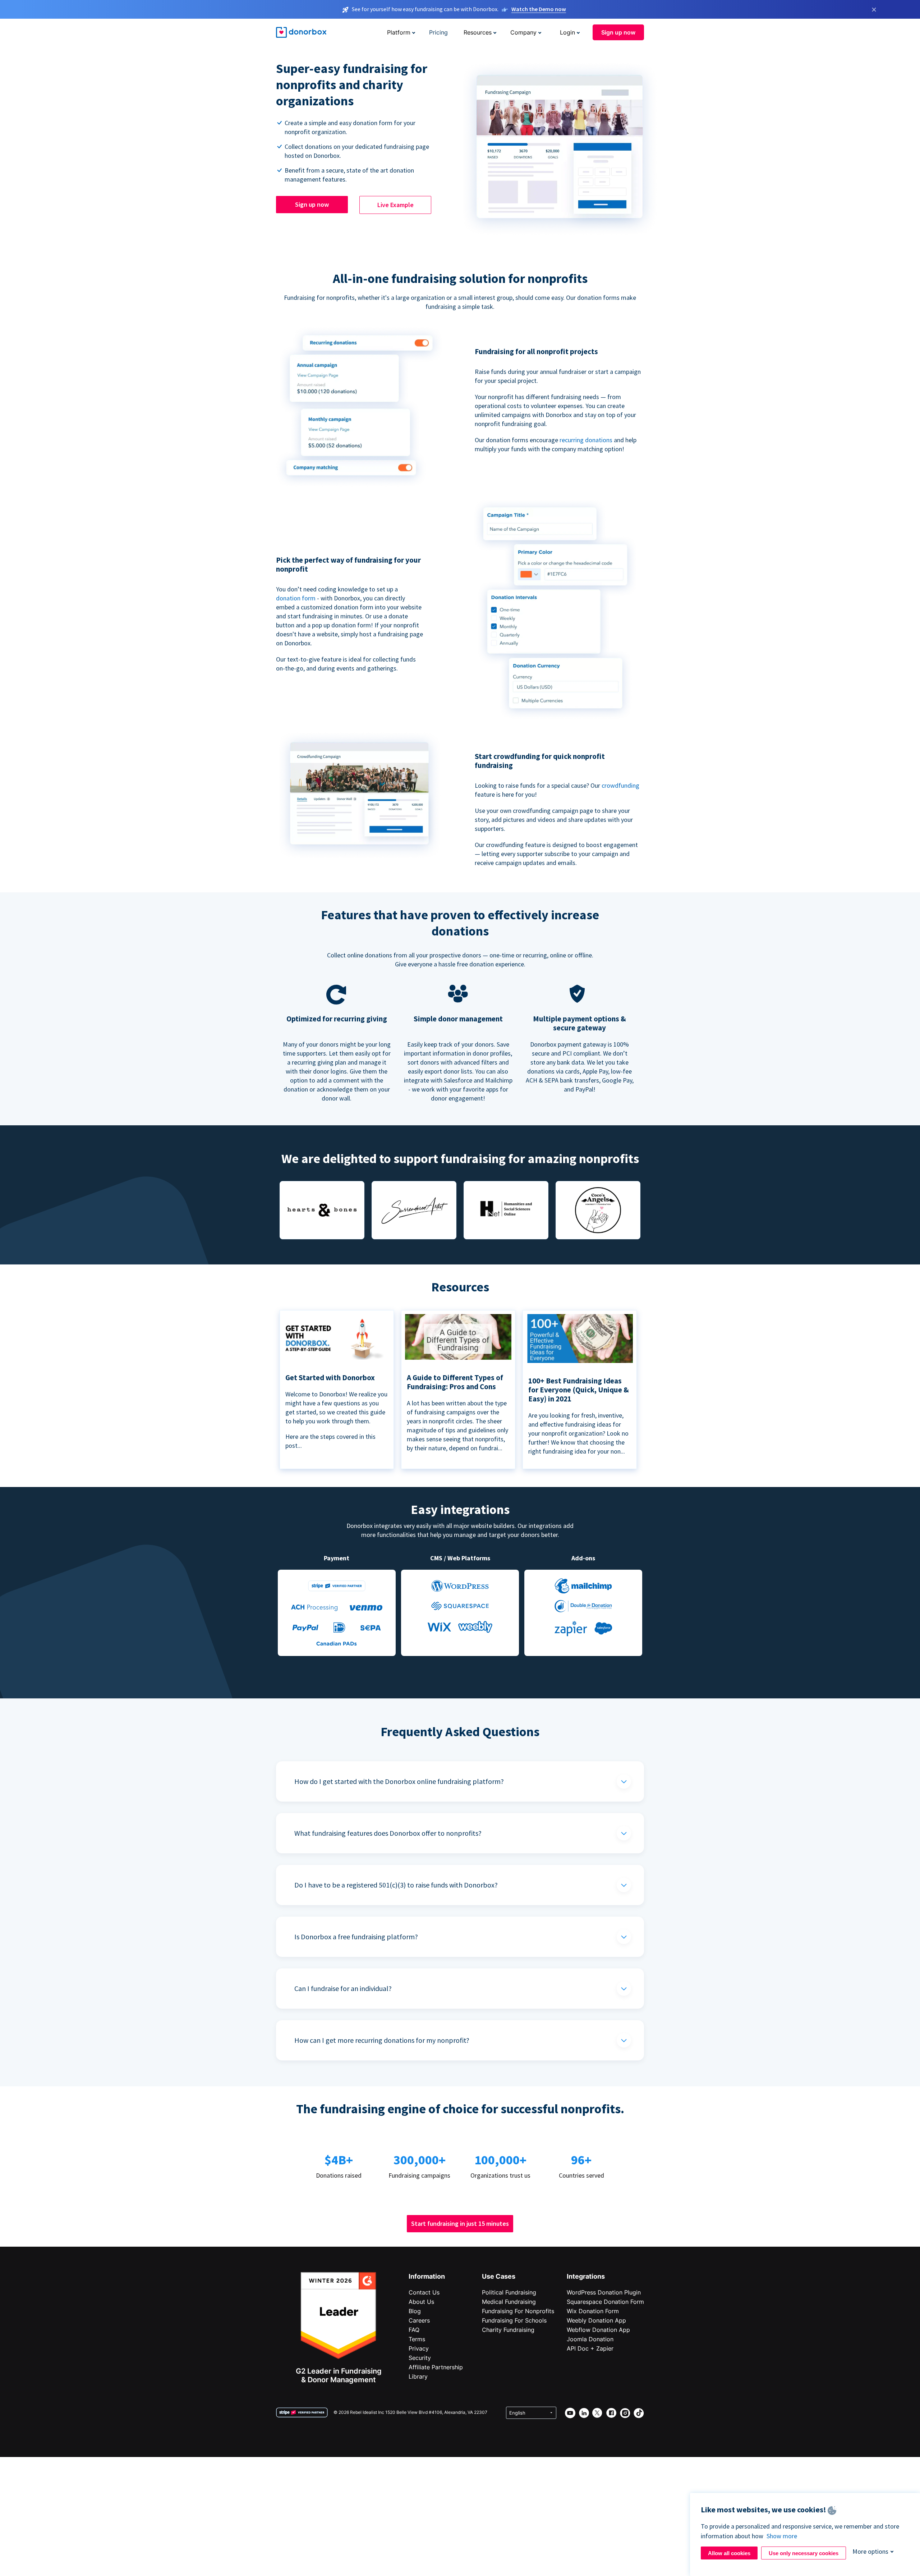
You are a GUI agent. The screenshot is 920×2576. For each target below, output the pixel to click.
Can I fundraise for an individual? (343, 1988)
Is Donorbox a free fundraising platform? (356, 1937)
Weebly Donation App (596, 2320)
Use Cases (499, 2276)
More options (870, 2551)
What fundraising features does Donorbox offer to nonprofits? (388, 1833)
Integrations (586, 2276)
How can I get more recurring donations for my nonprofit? (382, 2040)
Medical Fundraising (509, 2302)
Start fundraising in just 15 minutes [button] (460, 2223)
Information (427, 2276)
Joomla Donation (590, 2339)
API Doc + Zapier (590, 2348)
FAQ (414, 2330)
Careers (419, 2320)
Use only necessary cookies (804, 2553)
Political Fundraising (509, 2292)
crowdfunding (620, 785)
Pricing (438, 32)
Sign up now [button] (618, 32)
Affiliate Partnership (436, 2367)
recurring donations (587, 440)
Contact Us (424, 2292)
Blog (415, 2311)
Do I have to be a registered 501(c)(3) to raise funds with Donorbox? (396, 1885)
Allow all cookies (729, 2553)
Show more (782, 2536)
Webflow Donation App (598, 2330)
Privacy (419, 2348)
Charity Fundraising (508, 2330)
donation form (296, 598)
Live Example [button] (395, 205)
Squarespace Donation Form (605, 2302)
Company (523, 32)
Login (567, 32)
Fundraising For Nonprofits (518, 2311)
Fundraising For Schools (514, 2320)
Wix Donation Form (593, 2311)
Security (420, 2358)
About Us (421, 2302)
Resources (478, 32)
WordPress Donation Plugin (604, 2292)
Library (418, 2376)
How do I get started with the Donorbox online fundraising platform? (399, 1781)
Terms (417, 2339)
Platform (399, 32)
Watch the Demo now (539, 9)
